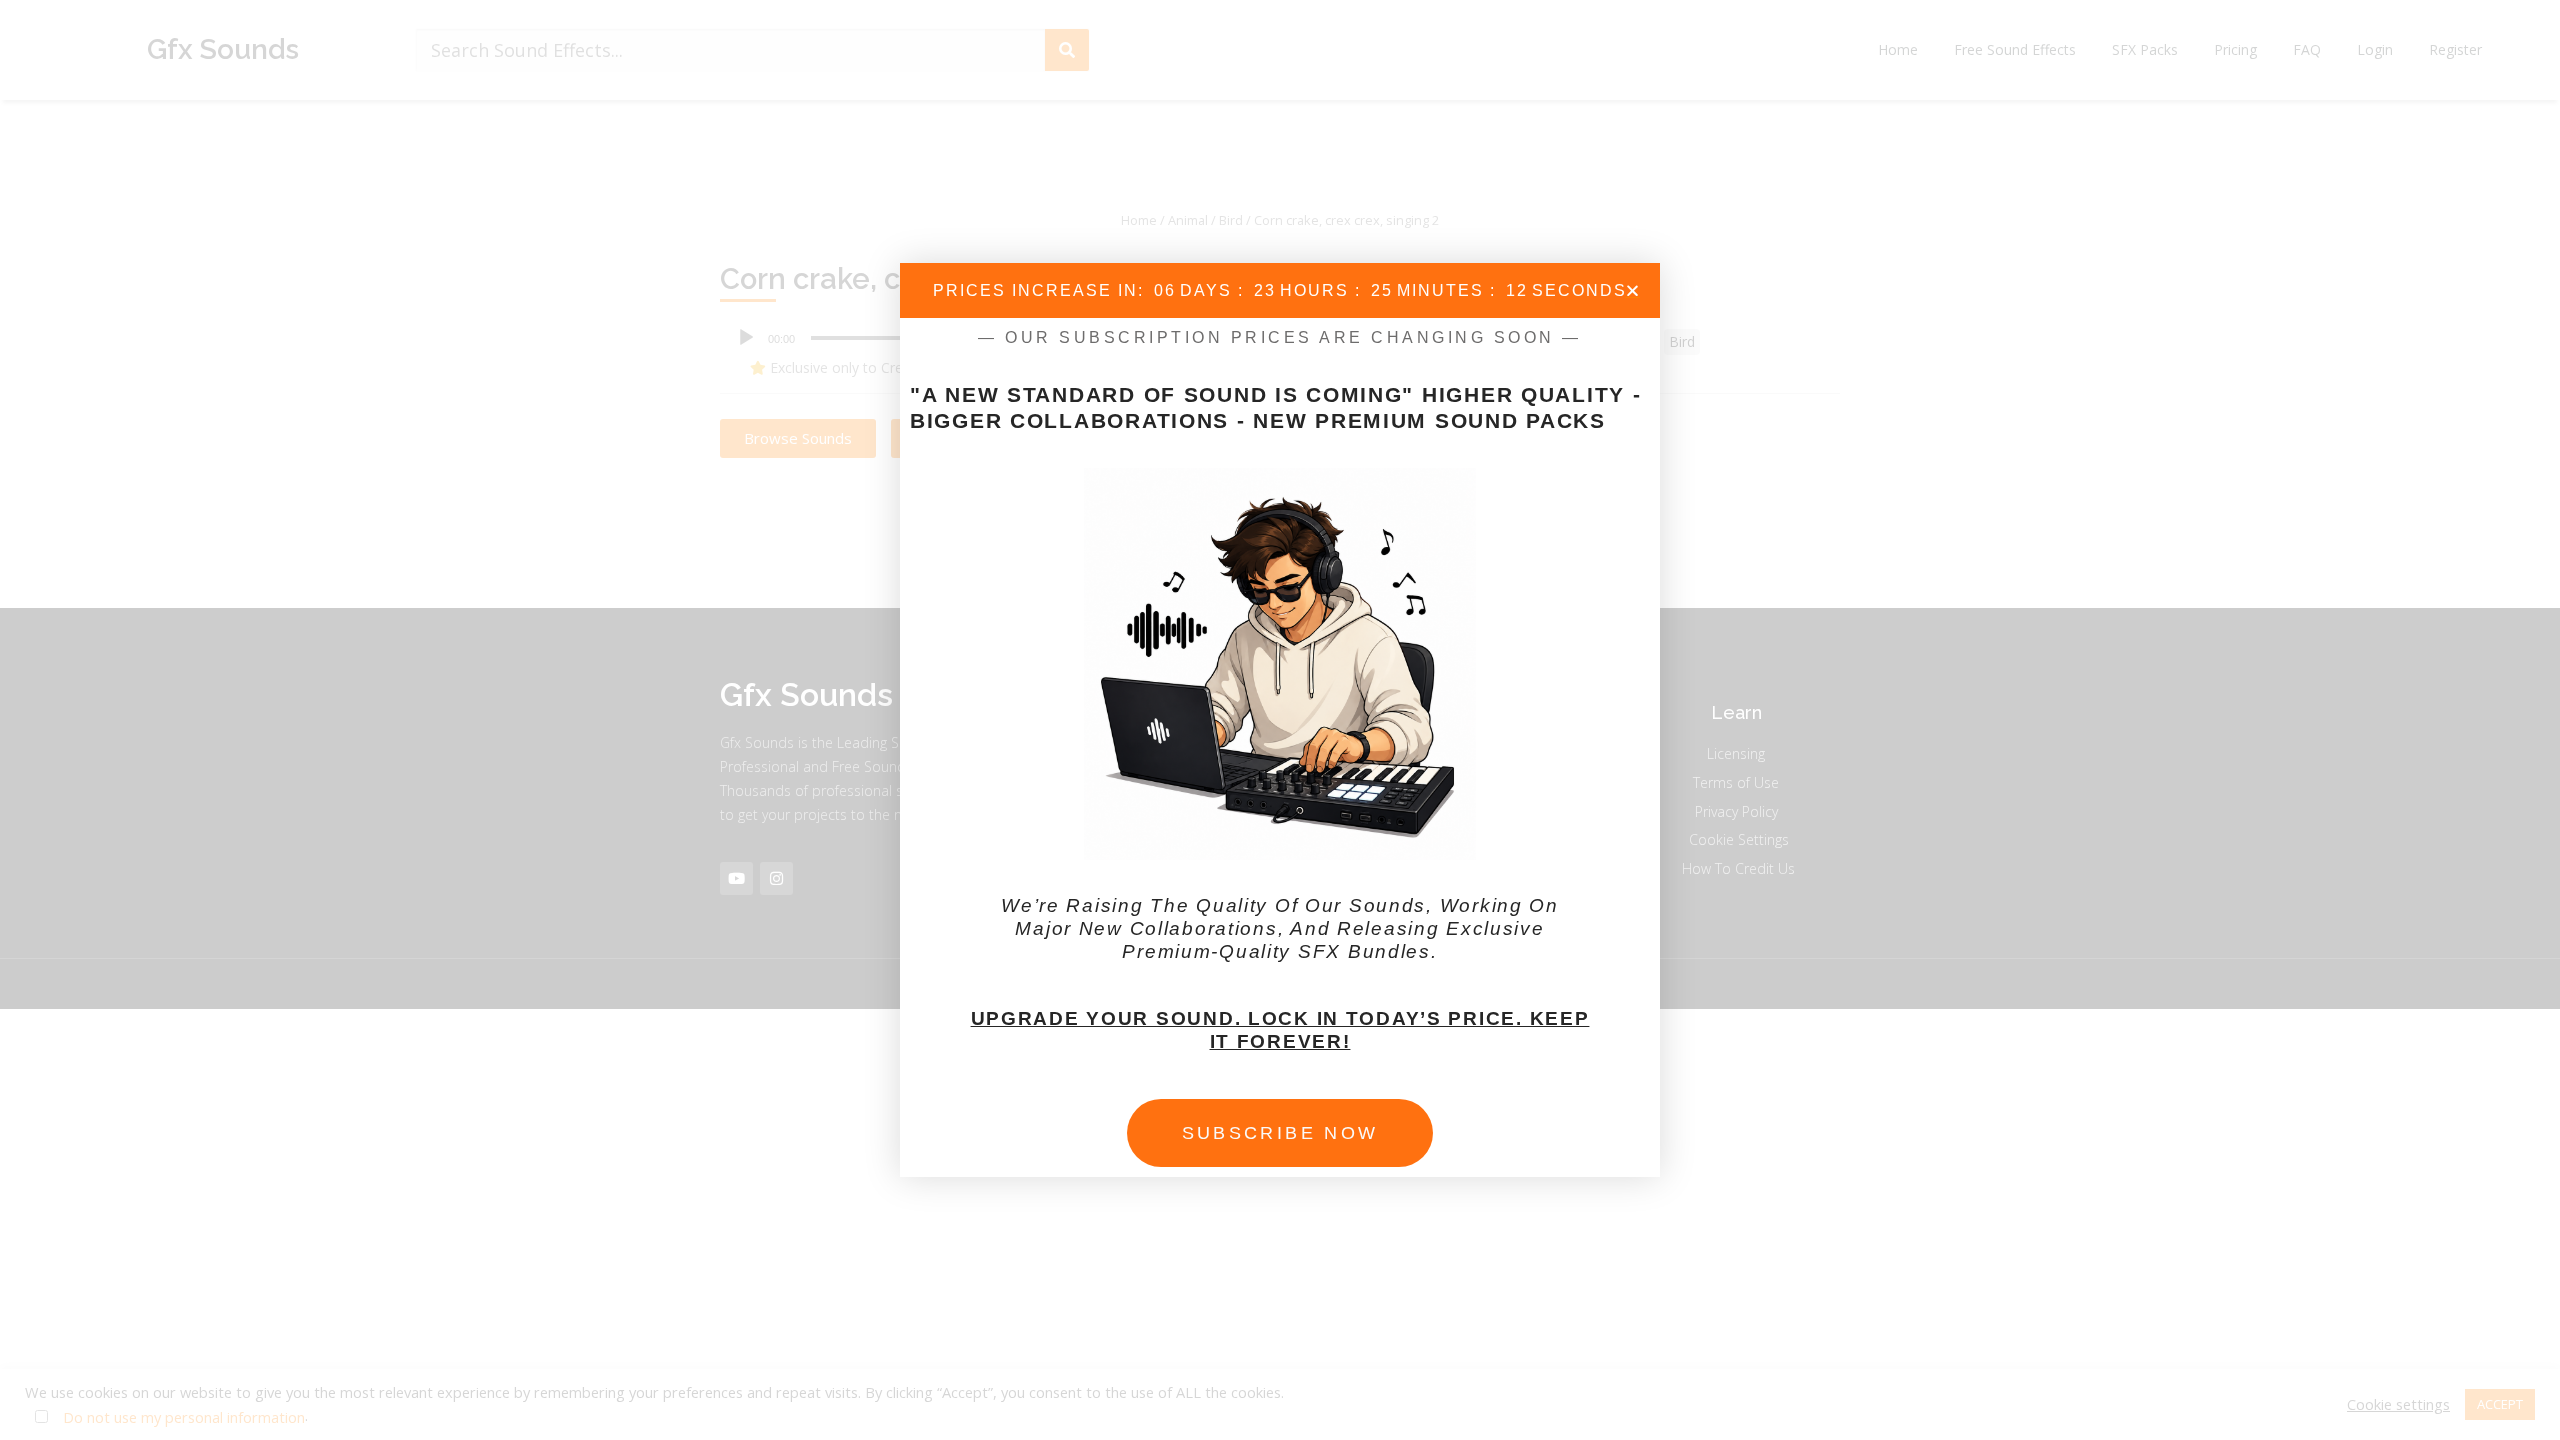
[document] (1280, 720)
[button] (1632, 290)
